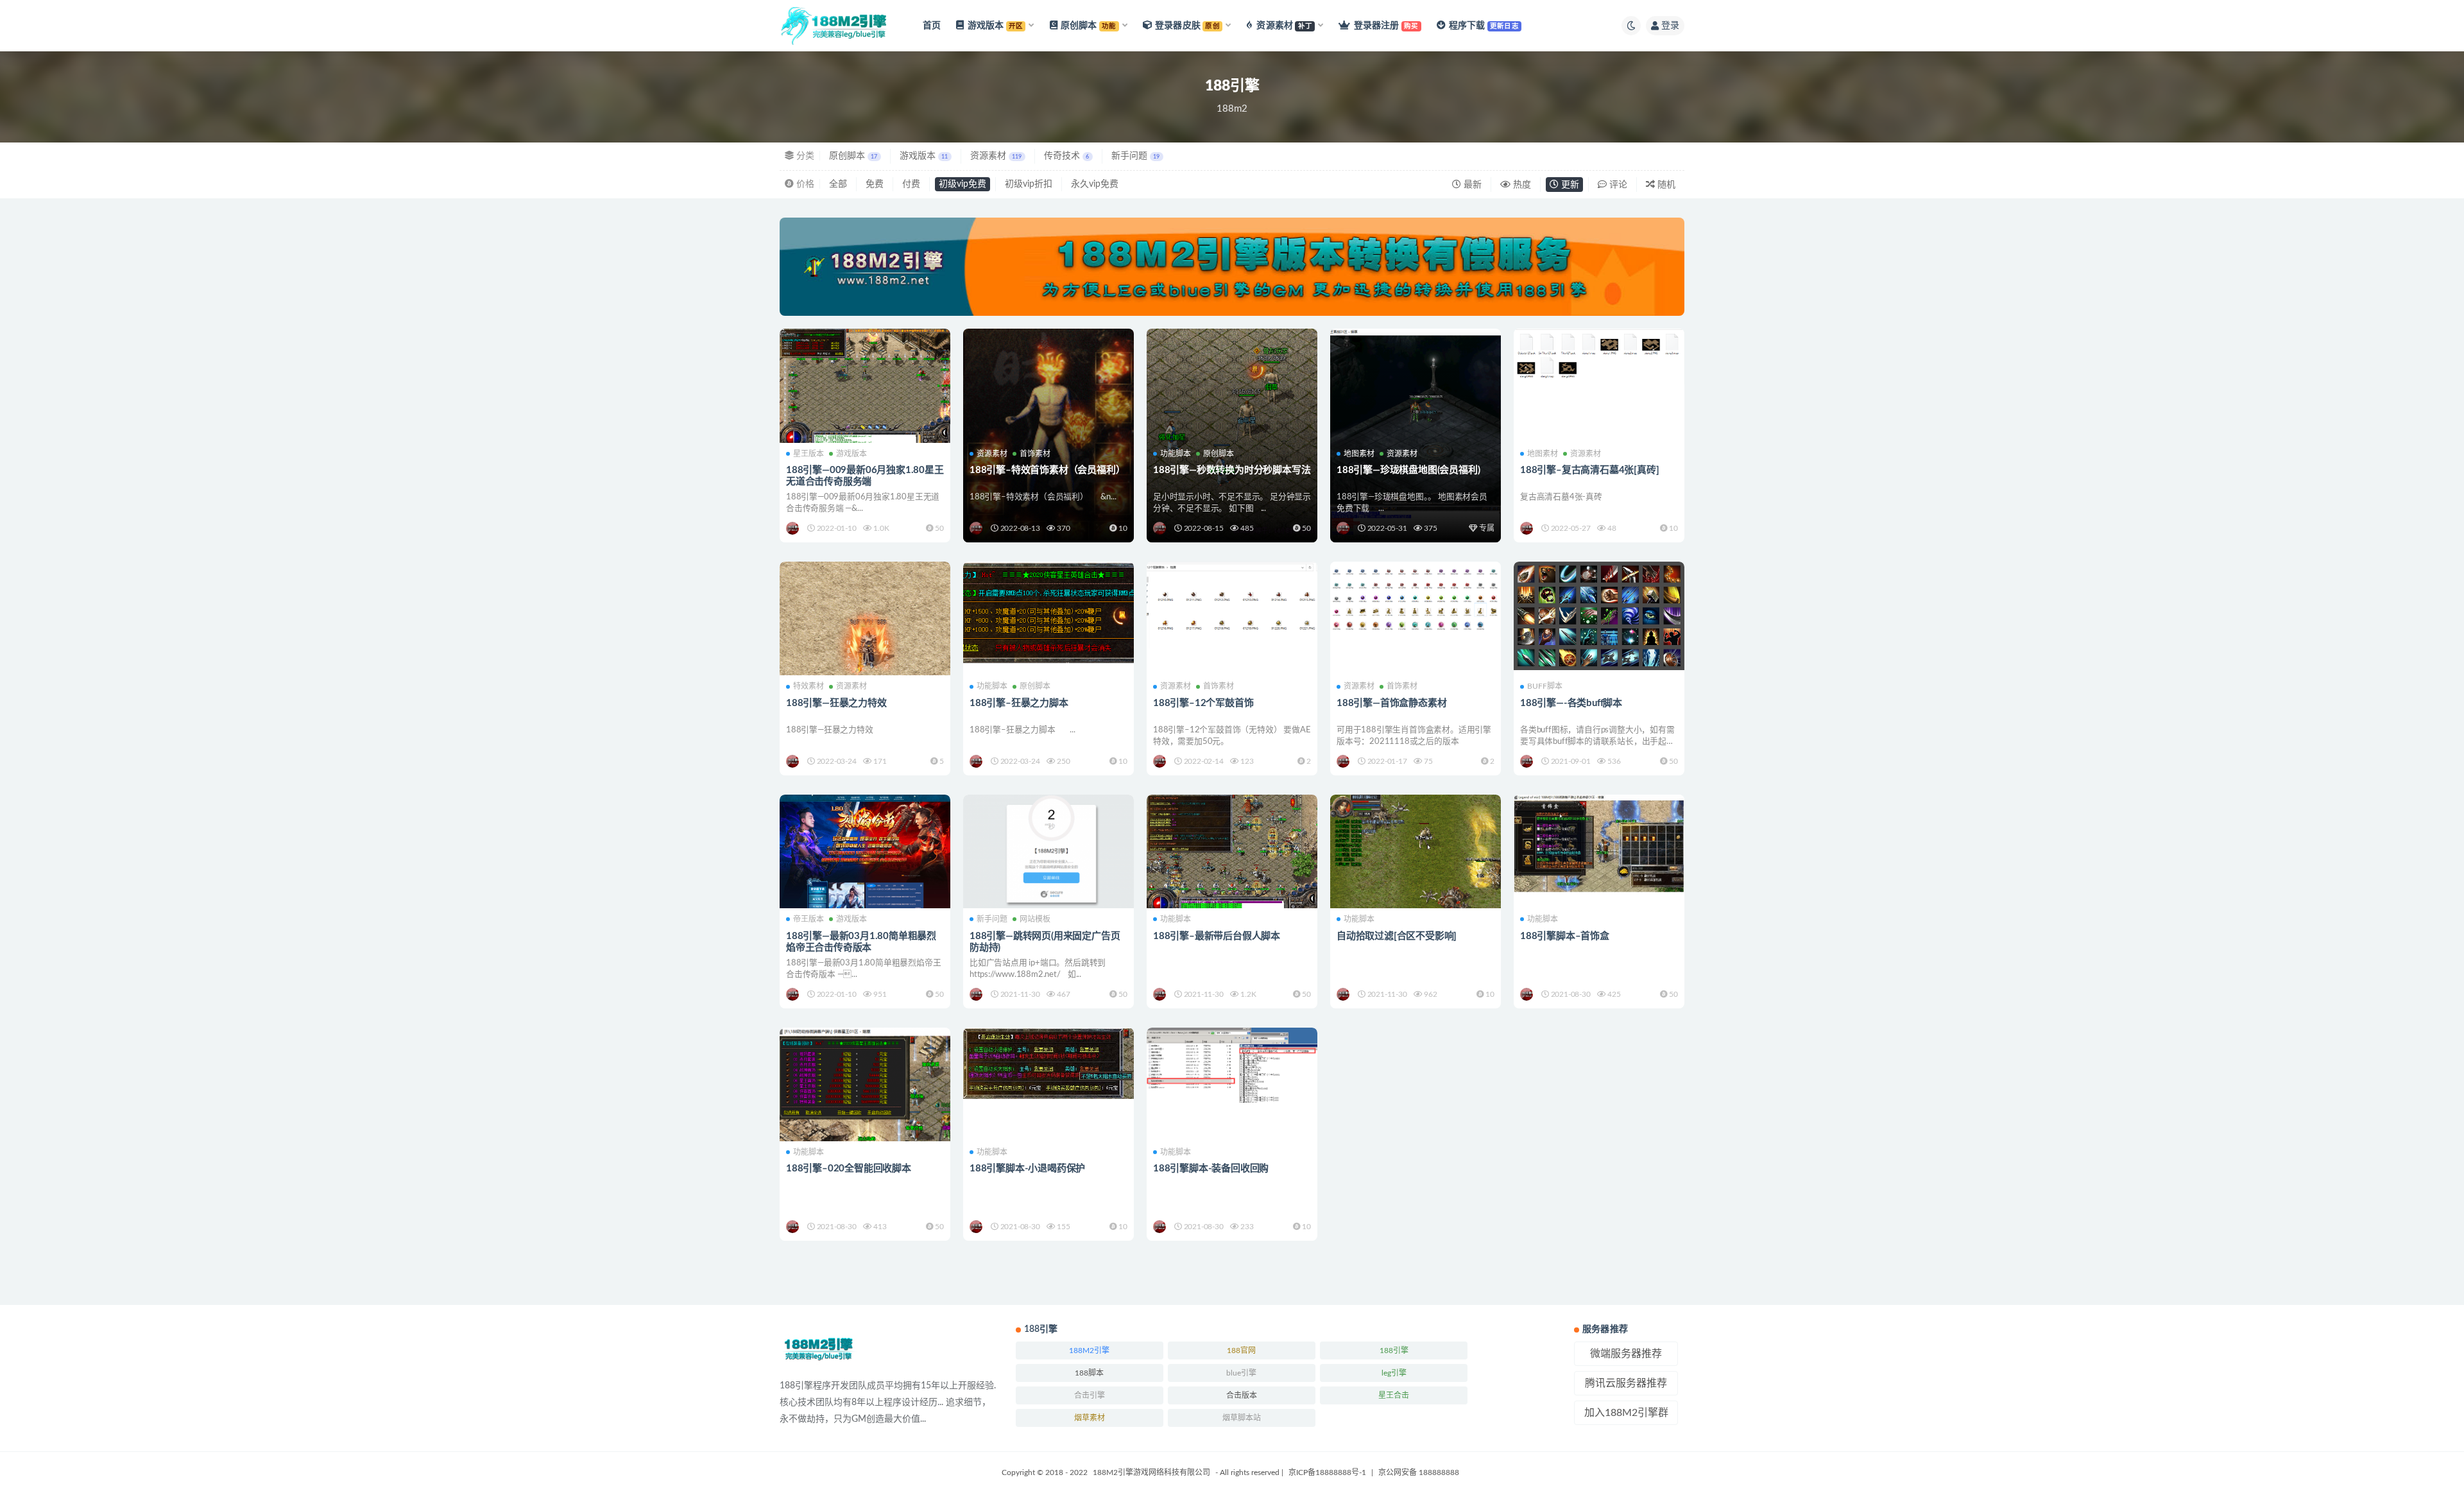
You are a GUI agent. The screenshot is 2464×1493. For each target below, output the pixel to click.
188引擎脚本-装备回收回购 (1211, 1169)
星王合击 (1394, 1395)
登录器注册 (1386, 26)
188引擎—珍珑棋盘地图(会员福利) (1408, 470)
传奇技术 (1066, 156)
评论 (1617, 185)
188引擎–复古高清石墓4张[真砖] (1589, 470)
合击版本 (1242, 1395)
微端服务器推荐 (1626, 1354)
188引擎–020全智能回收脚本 (849, 1169)
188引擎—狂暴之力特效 (836, 703)
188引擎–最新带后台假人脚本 (1217, 936)
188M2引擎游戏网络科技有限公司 (1151, 1472)
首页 (932, 26)
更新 (1569, 185)
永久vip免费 (1095, 184)
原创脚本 (853, 156)
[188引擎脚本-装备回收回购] (1232, 1065)
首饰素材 (1035, 454)
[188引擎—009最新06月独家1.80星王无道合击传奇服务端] (865, 393)
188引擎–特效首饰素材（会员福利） (1047, 470)
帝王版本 (809, 919)
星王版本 (809, 454)
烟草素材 (1090, 1418)
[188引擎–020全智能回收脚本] (865, 1084)
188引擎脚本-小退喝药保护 (1027, 1169)
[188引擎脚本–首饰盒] (1599, 843)
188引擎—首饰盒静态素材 (1391, 703)
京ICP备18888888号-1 (1327, 1472)
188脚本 (1089, 1373)
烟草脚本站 (1242, 1418)
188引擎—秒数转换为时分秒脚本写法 (1232, 470)
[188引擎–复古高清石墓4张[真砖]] (1599, 356)
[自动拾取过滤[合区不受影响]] (1416, 861)
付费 (911, 184)
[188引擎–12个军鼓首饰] (1232, 605)
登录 (1670, 26)
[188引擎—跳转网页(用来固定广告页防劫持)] (1048, 851)
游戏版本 (924, 156)
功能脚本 (1176, 454)
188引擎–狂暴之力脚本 (1019, 703)
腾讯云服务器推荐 (1626, 1383)
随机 (1665, 185)
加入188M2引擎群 (1626, 1413)
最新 (1471, 185)
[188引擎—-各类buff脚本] (1599, 616)
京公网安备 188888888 (1419, 1472)
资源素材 (996, 156)
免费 (875, 184)
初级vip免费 (963, 184)
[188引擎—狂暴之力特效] (865, 647)
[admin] (793, 528)
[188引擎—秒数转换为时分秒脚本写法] (1232, 399)
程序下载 (1484, 26)
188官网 (1241, 1351)
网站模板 (1035, 919)
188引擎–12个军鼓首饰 (1203, 703)
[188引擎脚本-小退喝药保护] (1048, 1064)
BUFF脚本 (1545, 686)
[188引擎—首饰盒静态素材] (1416, 600)
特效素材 (809, 686)
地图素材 (1359, 454)
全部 (838, 184)
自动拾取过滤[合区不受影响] (1397, 936)
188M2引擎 (1089, 1351)
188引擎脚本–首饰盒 (1565, 936)
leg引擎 (1394, 1373)
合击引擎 (1090, 1395)
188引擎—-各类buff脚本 (1571, 703)
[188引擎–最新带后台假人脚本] (1232, 859)
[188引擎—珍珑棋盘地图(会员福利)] (1416, 385)
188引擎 (1394, 1351)
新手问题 (1135, 156)
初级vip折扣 (1029, 184)
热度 (1521, 185)
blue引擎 (1241, 1373)
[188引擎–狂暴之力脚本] (1048, 612)
